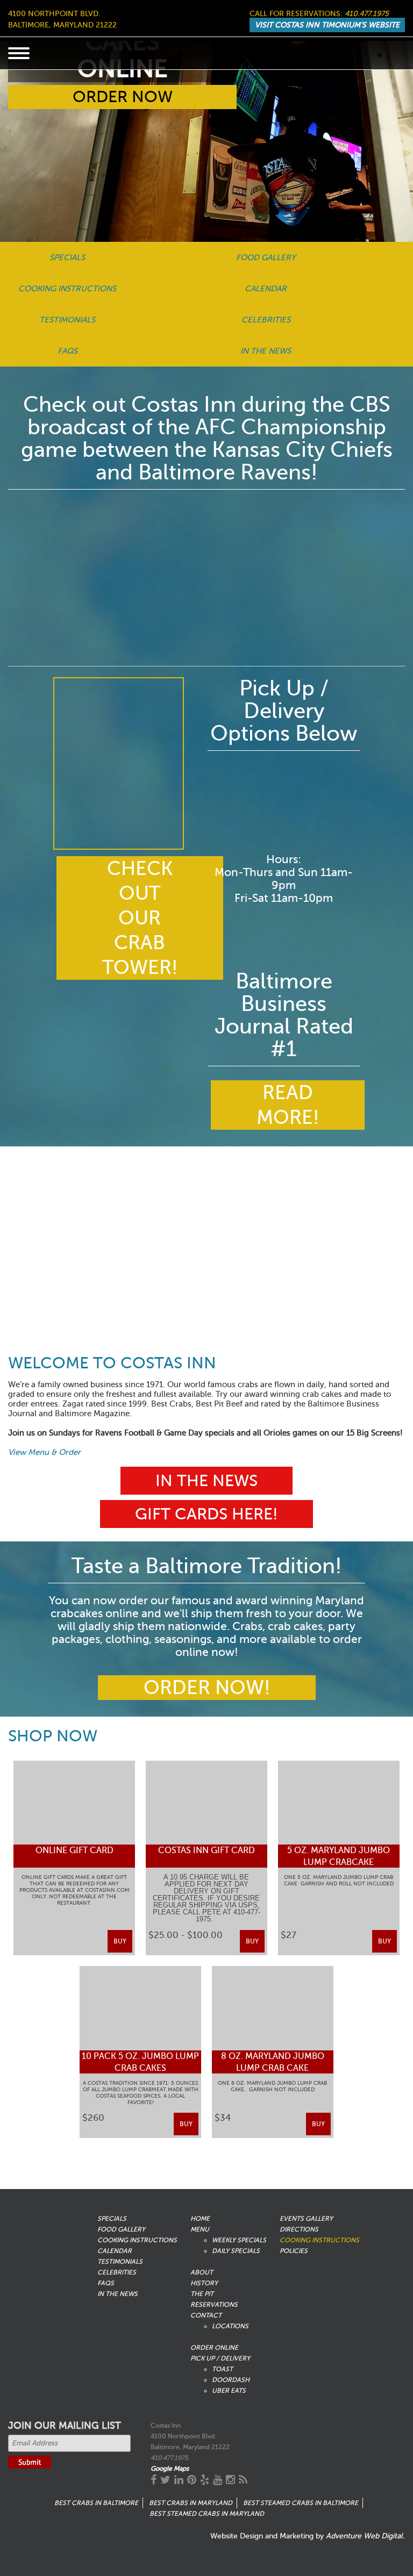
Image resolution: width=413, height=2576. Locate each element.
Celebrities (266, 320)
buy (120, 1941)
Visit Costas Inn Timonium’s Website (327, 25)
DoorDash (231, 2380)
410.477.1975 (367, 14)
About (202, 2272)
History (204, 2283)
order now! (207, 1688)
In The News (266, 351)
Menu (200, 2229)
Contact (206, 2315)
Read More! (288, 1105)
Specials (67, 257)
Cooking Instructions (67, 289)
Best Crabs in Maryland (191, 2503)
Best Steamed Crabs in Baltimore (301, 2503)
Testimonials (67, 320)
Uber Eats (229, 2391)
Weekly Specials (239, 2240)
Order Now (123, 97)
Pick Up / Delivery (220, 2358)
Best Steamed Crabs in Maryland (207, 2514)
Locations (230, 2326)
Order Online (214, 2348)
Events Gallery (306, 2219)
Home (200, 2219)
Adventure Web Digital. (365, 2536)
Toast (222, 2369)
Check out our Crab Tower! (140, 918)
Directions (299, 2229)
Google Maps (170, 2469)
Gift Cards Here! (206, 1514)
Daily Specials (236, 2251)
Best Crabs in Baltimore (96, 2503)
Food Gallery (266, 257)
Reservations (214, 2305)
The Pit (202, 2294)
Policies (294, 2251)
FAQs (67, 351)
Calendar (266, 289)
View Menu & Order (44, 1452)
